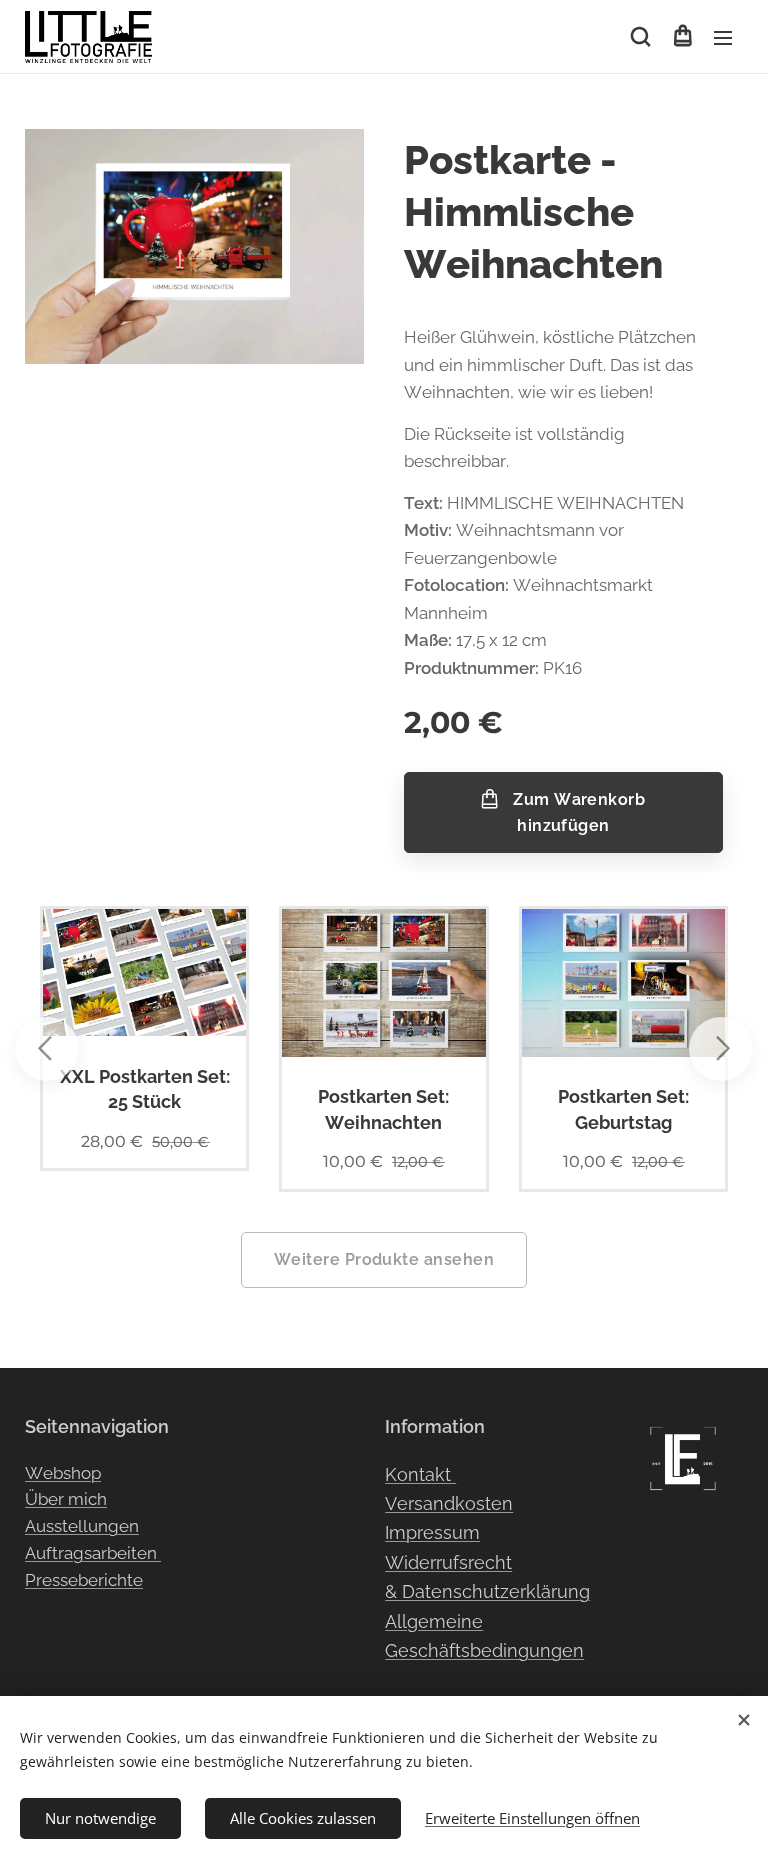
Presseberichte (84, 1580)
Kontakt (420, 1474)
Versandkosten (449, 1503)
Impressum (432, 1532)
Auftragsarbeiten (93, 1553)
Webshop (63, 1473)
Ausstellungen (82, 1526)
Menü (723, 37)
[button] (640, 37)
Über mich (66, 1499)
